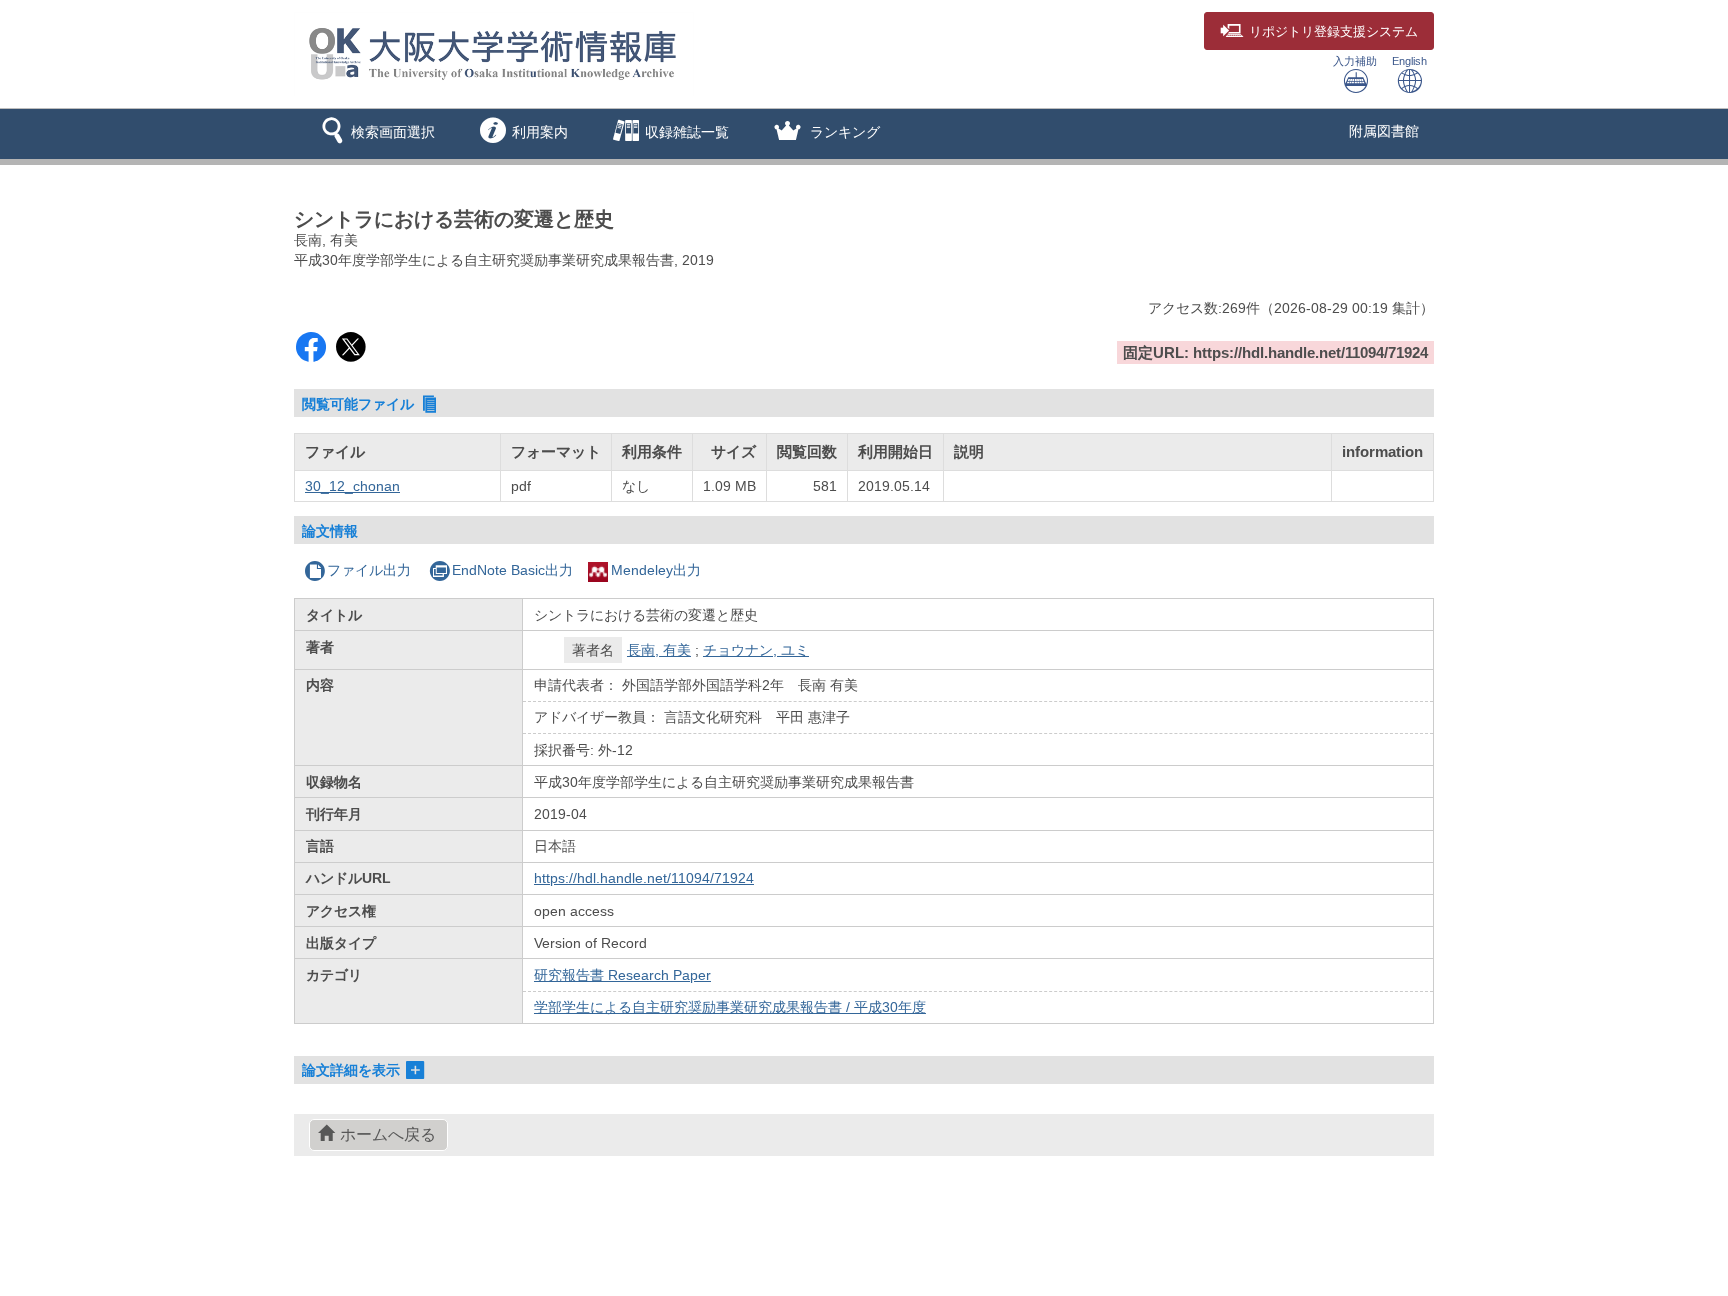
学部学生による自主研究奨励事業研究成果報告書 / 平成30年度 (730, 1007)
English (1409, 61)
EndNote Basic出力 (512, 570)
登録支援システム (1333, 32)
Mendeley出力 (656, 570)
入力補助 (1355, 61)
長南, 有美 (659, 650)
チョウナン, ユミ (756, 650)
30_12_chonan (352, 486)
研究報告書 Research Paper (622, 975)
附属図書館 (1384, 131)
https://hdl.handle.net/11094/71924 (644, 878)
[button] (374, 134)
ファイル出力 (369, 570)
